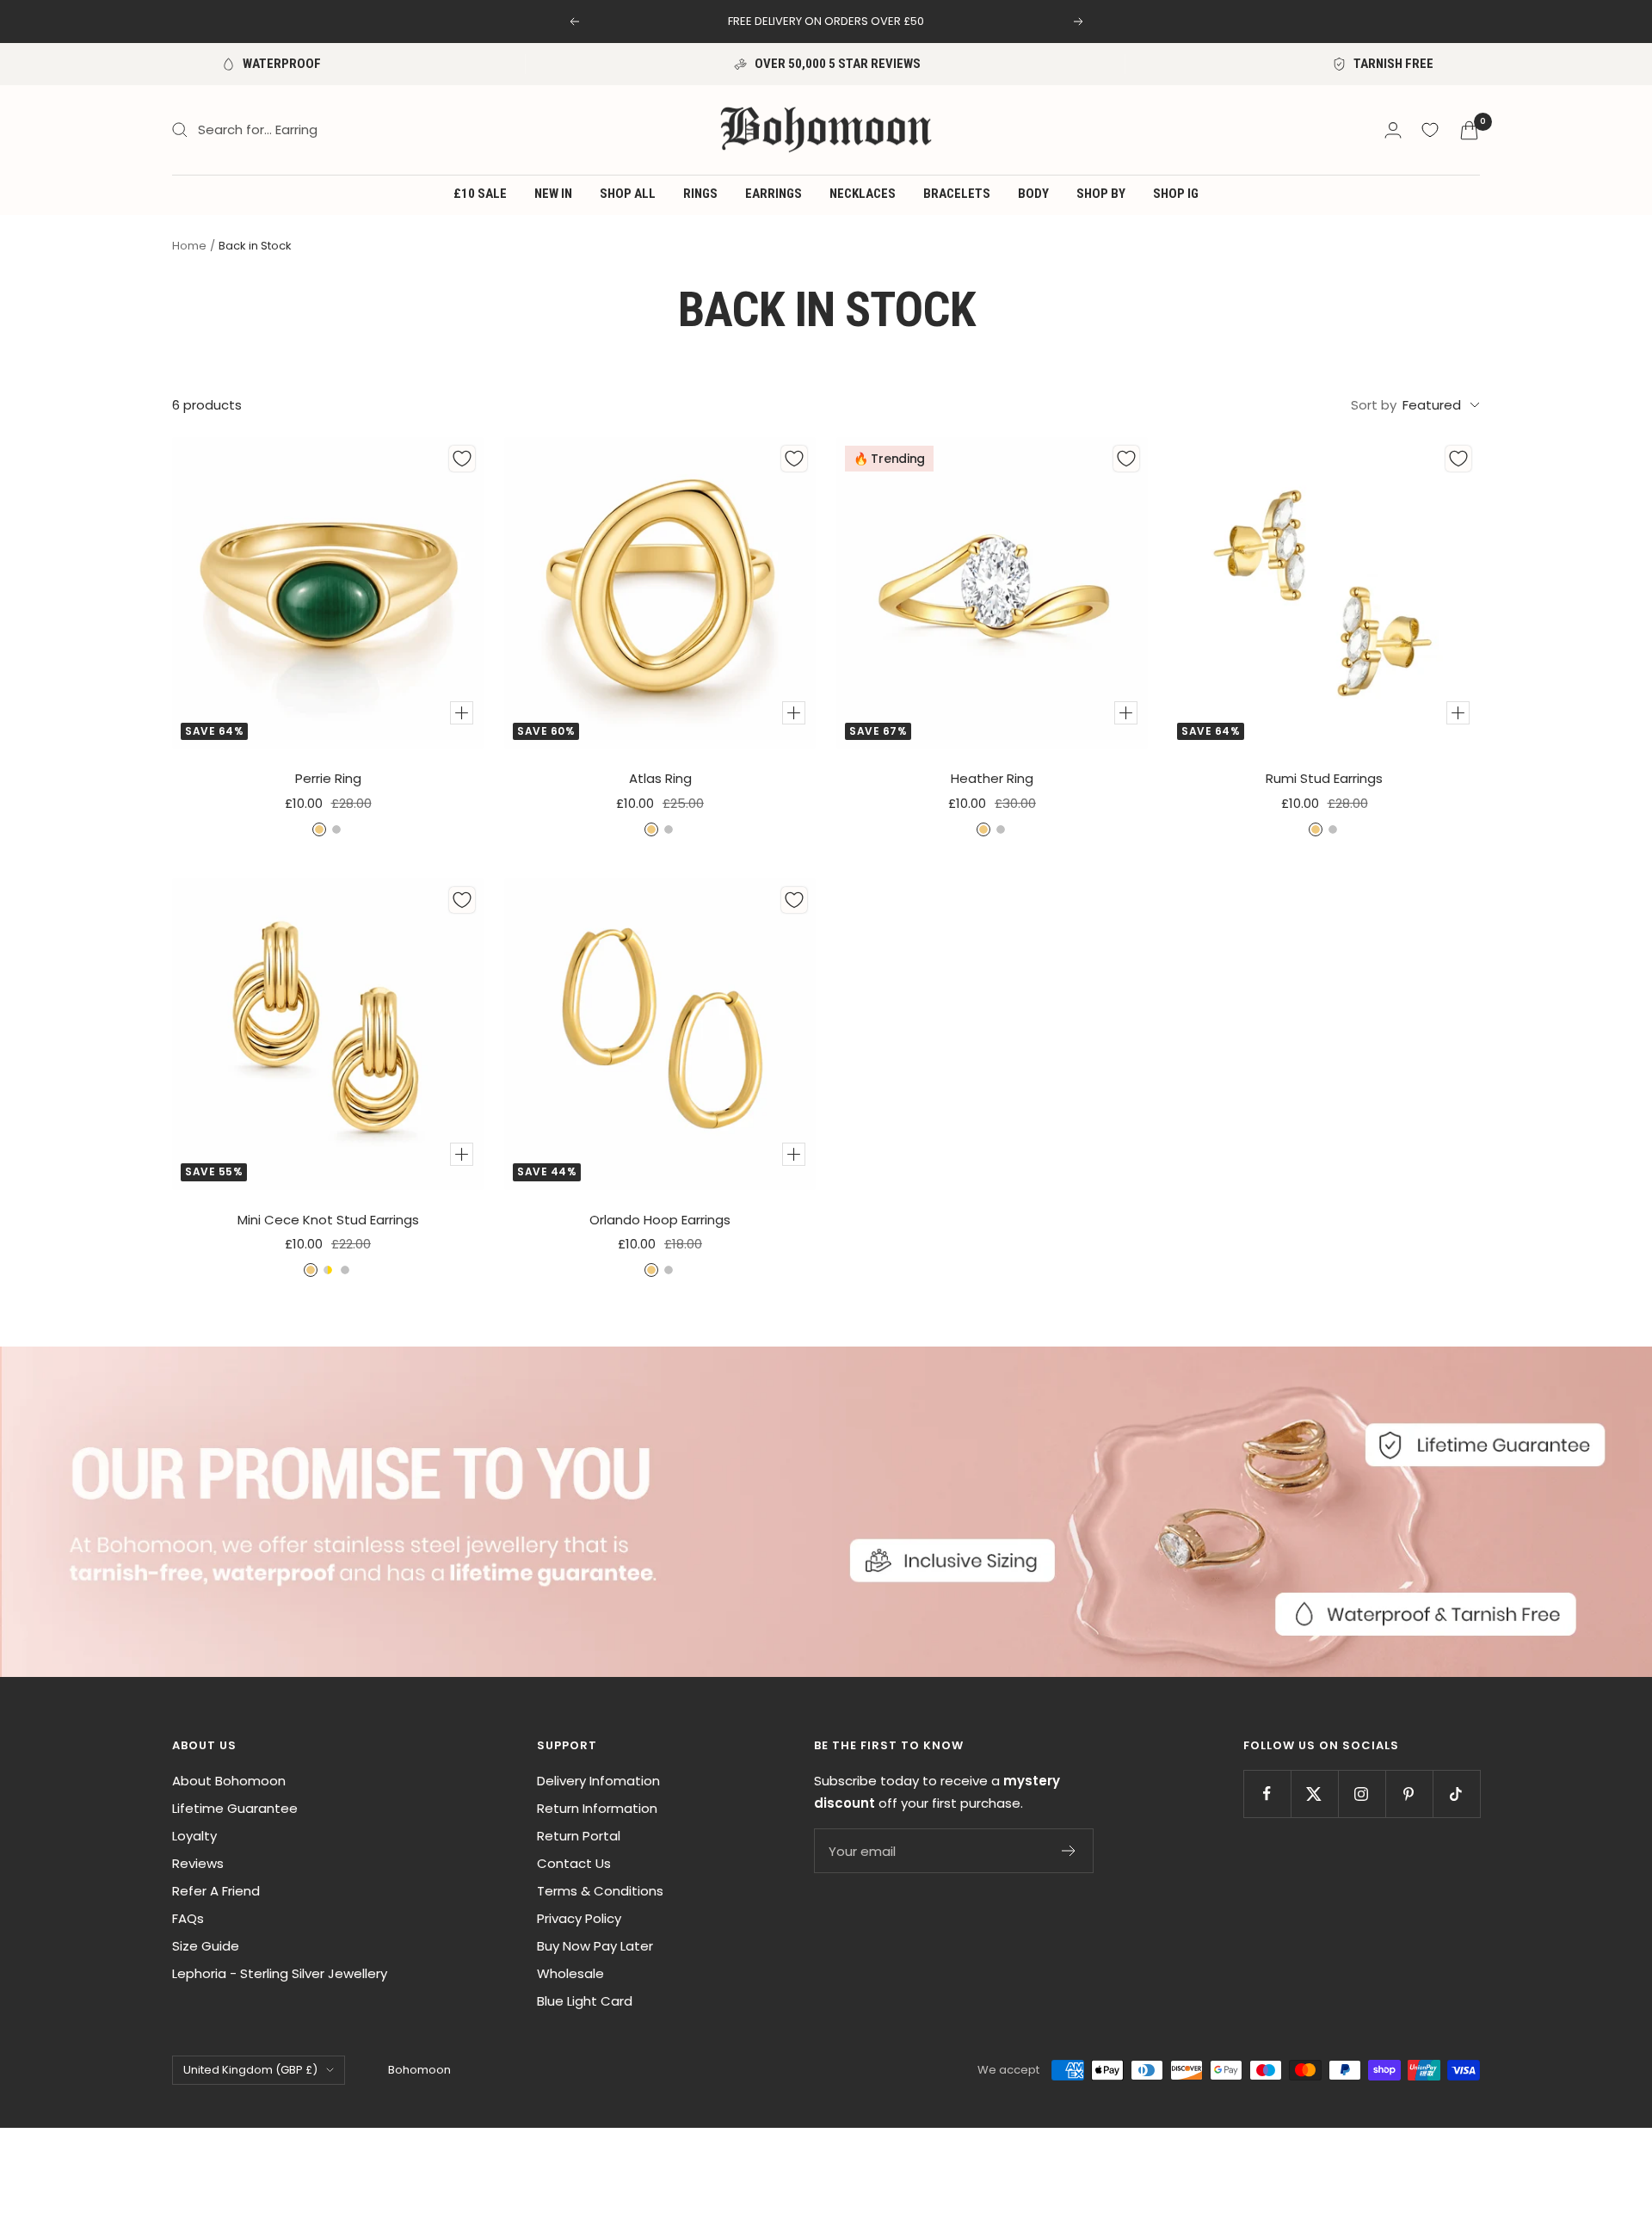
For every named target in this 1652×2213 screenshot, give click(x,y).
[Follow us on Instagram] (1362, 1794)
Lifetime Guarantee (235, 1808)
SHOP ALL (628, 194)
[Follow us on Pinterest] (1409, 1794)
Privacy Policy (579, 1918)
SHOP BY (1101, 194)
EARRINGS (774, 194)
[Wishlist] (1430, 130)
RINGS (700, 194)
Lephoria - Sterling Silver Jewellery (280, 1973)
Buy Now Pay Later (595, 1946)
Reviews (198, 1863)
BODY (1033, 194)
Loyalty (194, 1836)
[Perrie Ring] (328, 593)
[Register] (1069, 1851)
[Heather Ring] (992, 593)
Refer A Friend (216, 1891)
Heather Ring (992, 778)
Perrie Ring (328, 778)
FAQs (188, 1918)
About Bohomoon (229, 1781)
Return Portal (579, 1836)
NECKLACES (863, 194)
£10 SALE (480, 194)
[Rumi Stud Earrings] (1324, 593)
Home (189, 246)
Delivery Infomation (598, 1781)
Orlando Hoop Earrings (660, 1220)
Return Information (597, 1808)
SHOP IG (1176, 194)
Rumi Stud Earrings (1324, 778)
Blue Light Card (585, 2001)
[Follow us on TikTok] (1456, 1794)
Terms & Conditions (600, 1891)
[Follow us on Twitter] (1314, 1794)
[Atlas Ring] (660, 593)
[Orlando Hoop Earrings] (660, 1034)
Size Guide (206, 1946)
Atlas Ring (660, 778)
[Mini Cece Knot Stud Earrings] (328, 1034)
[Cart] (1469, 130)
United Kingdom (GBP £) (250, 2070)
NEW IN (553, 194)
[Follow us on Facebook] (1267, 1794)
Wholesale (570, 1973)
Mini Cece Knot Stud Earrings (328, 1220)
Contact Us (574, 1863)
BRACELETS (957, 194)
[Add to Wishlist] (462, 459)
